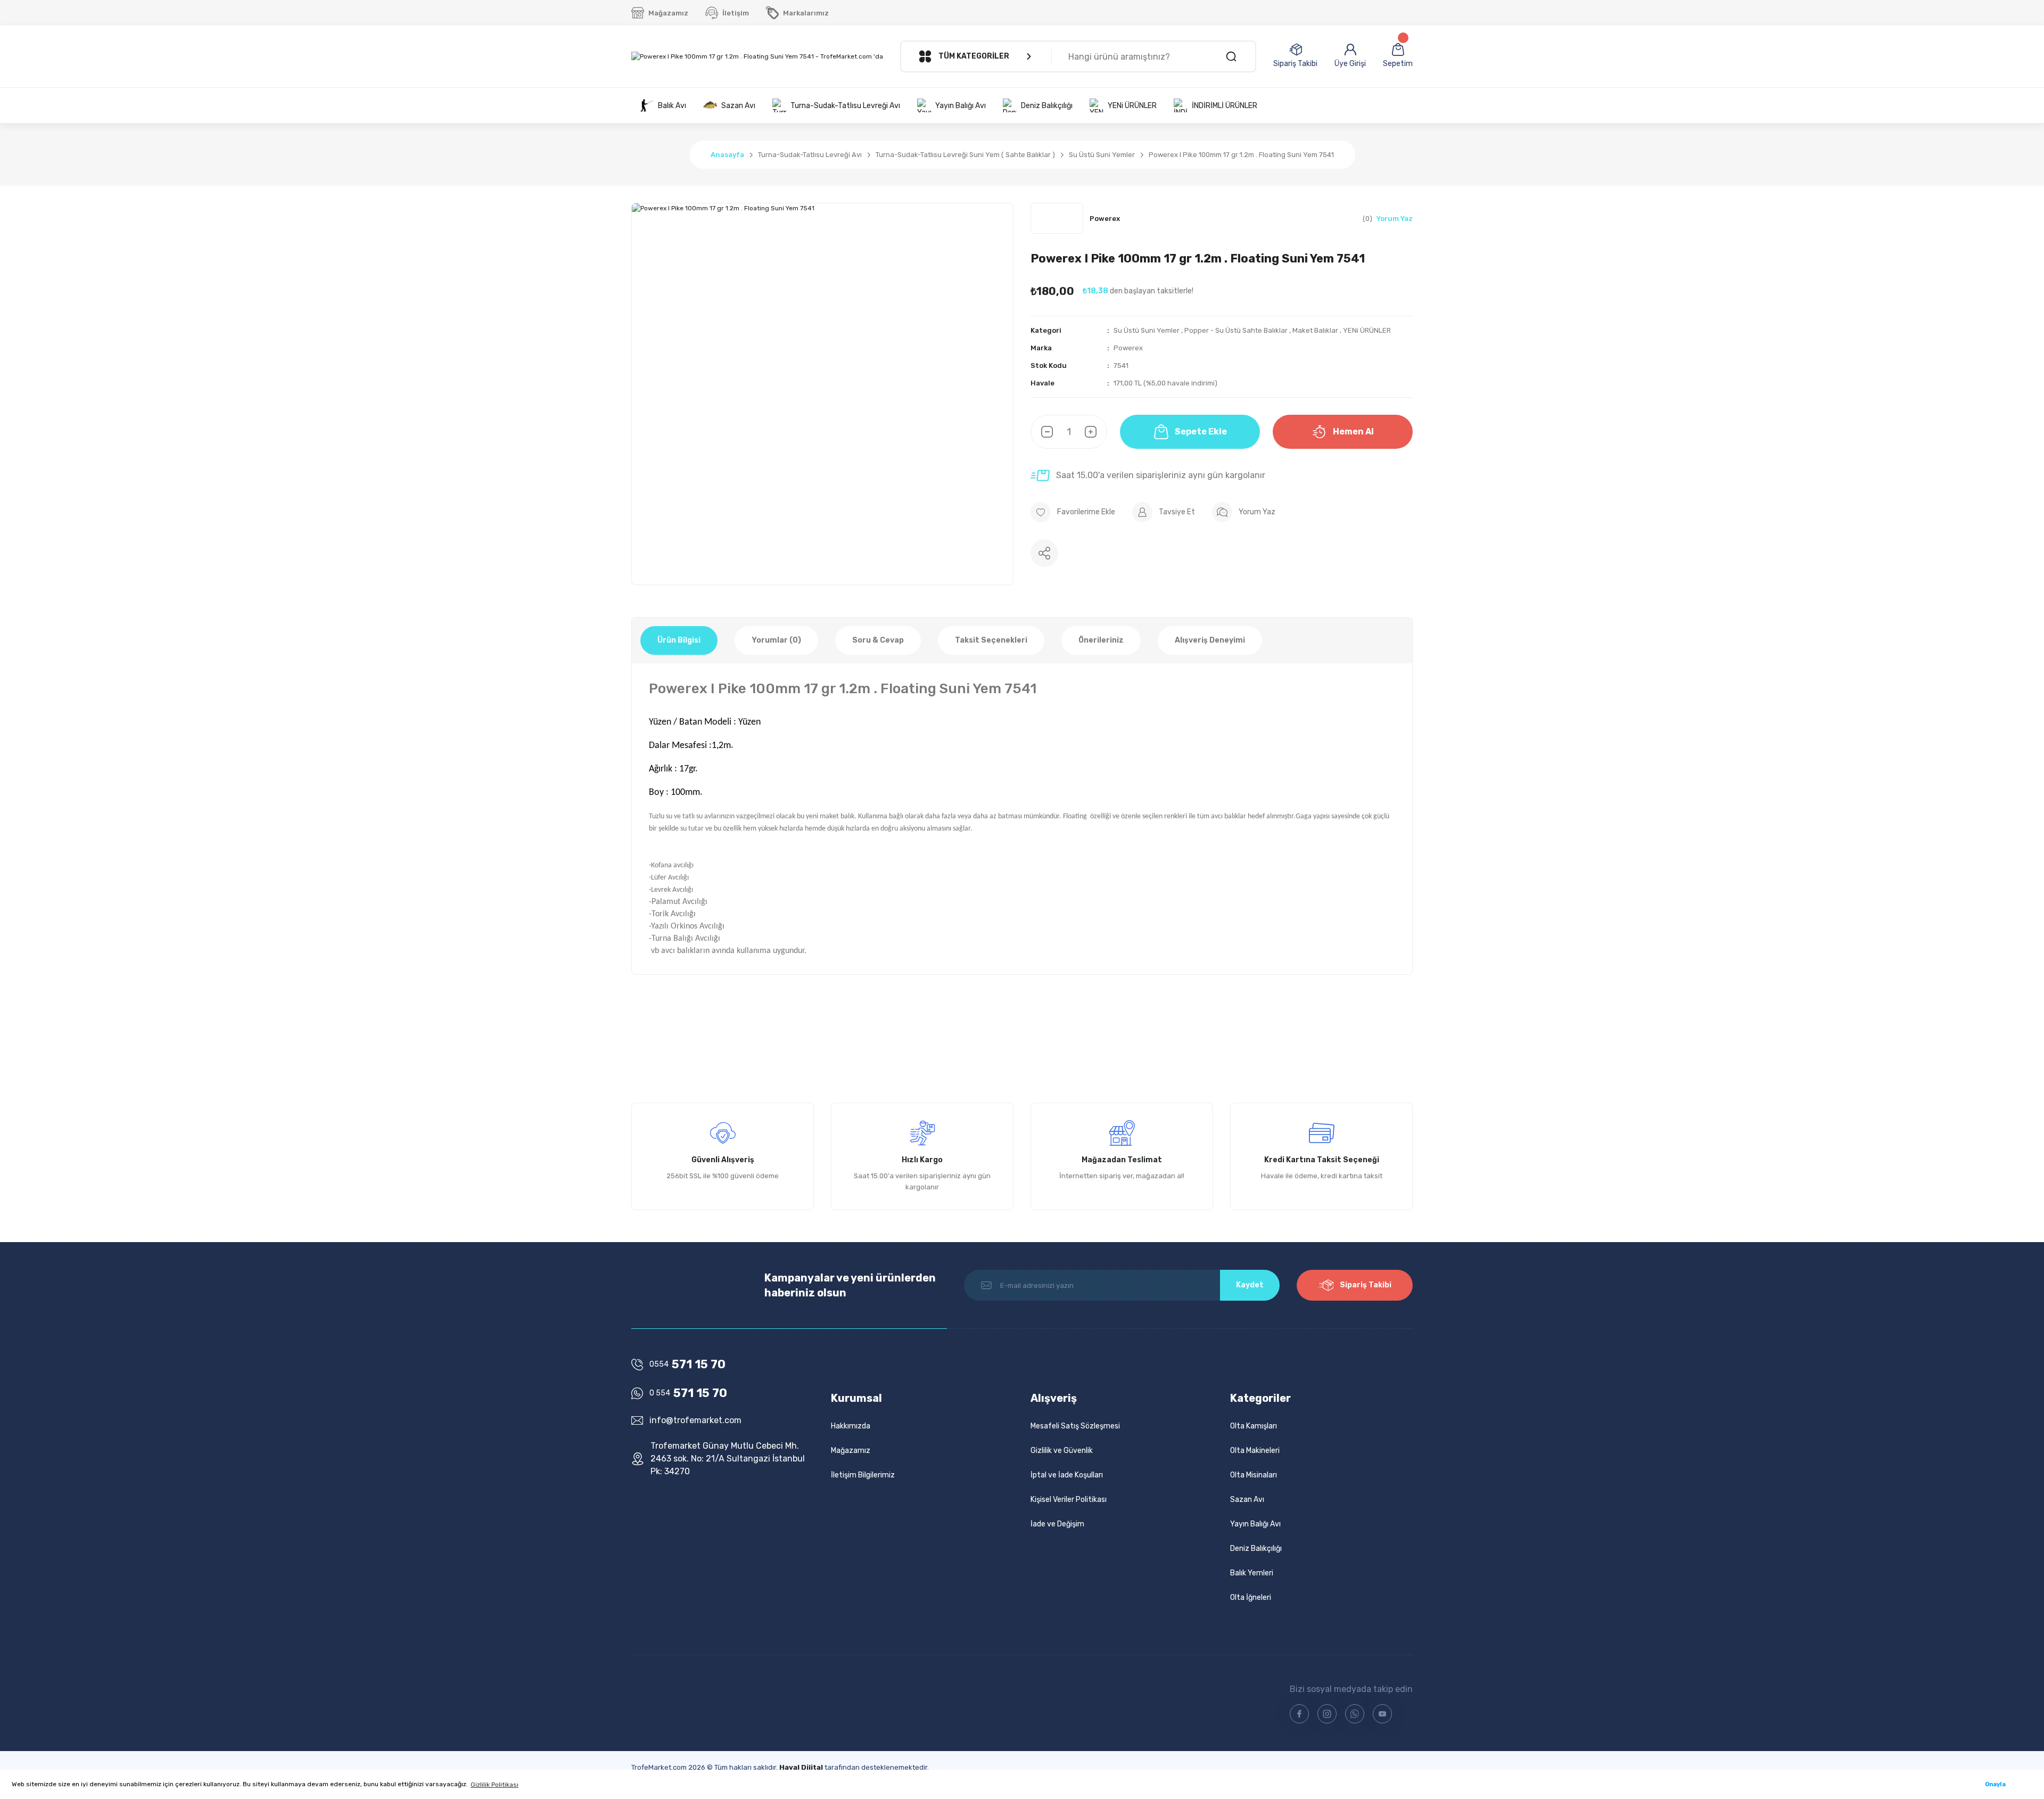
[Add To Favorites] (1073, 512)
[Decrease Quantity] (1042, 432)
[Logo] (757, 57)
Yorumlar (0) (776, 640)
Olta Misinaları (1254, 1475)
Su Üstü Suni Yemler (1147, 330)
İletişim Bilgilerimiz (863, 1475)
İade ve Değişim (1057, 1524)
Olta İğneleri (1251, 1597)
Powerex (1128, 348)
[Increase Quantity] (1096, 432)
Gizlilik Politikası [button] (494, 1785)
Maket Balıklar (1315, 330)
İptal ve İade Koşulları (1067, 1475)
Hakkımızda (851, 1426)
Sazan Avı (1247, 1500)
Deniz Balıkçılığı (1256, 1549)
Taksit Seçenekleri (991, 640)
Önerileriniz (1101, 640)
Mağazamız (851, 1451)
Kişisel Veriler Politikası (1069, 1500)
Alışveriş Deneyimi (1210, 640)
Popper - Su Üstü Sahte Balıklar (1236, 330)
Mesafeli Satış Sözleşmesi (1075, 1426)
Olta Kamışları (1254, 1426)
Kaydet (1250, 1285)
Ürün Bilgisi (679, 640)
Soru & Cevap (878, 640)
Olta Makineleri (1255, 1451)
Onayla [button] (1995, 1784)
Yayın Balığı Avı (1255, 1524)
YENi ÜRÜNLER (1367, 330)
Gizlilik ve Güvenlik (1062, 1451)
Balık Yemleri (1252, 1573)
